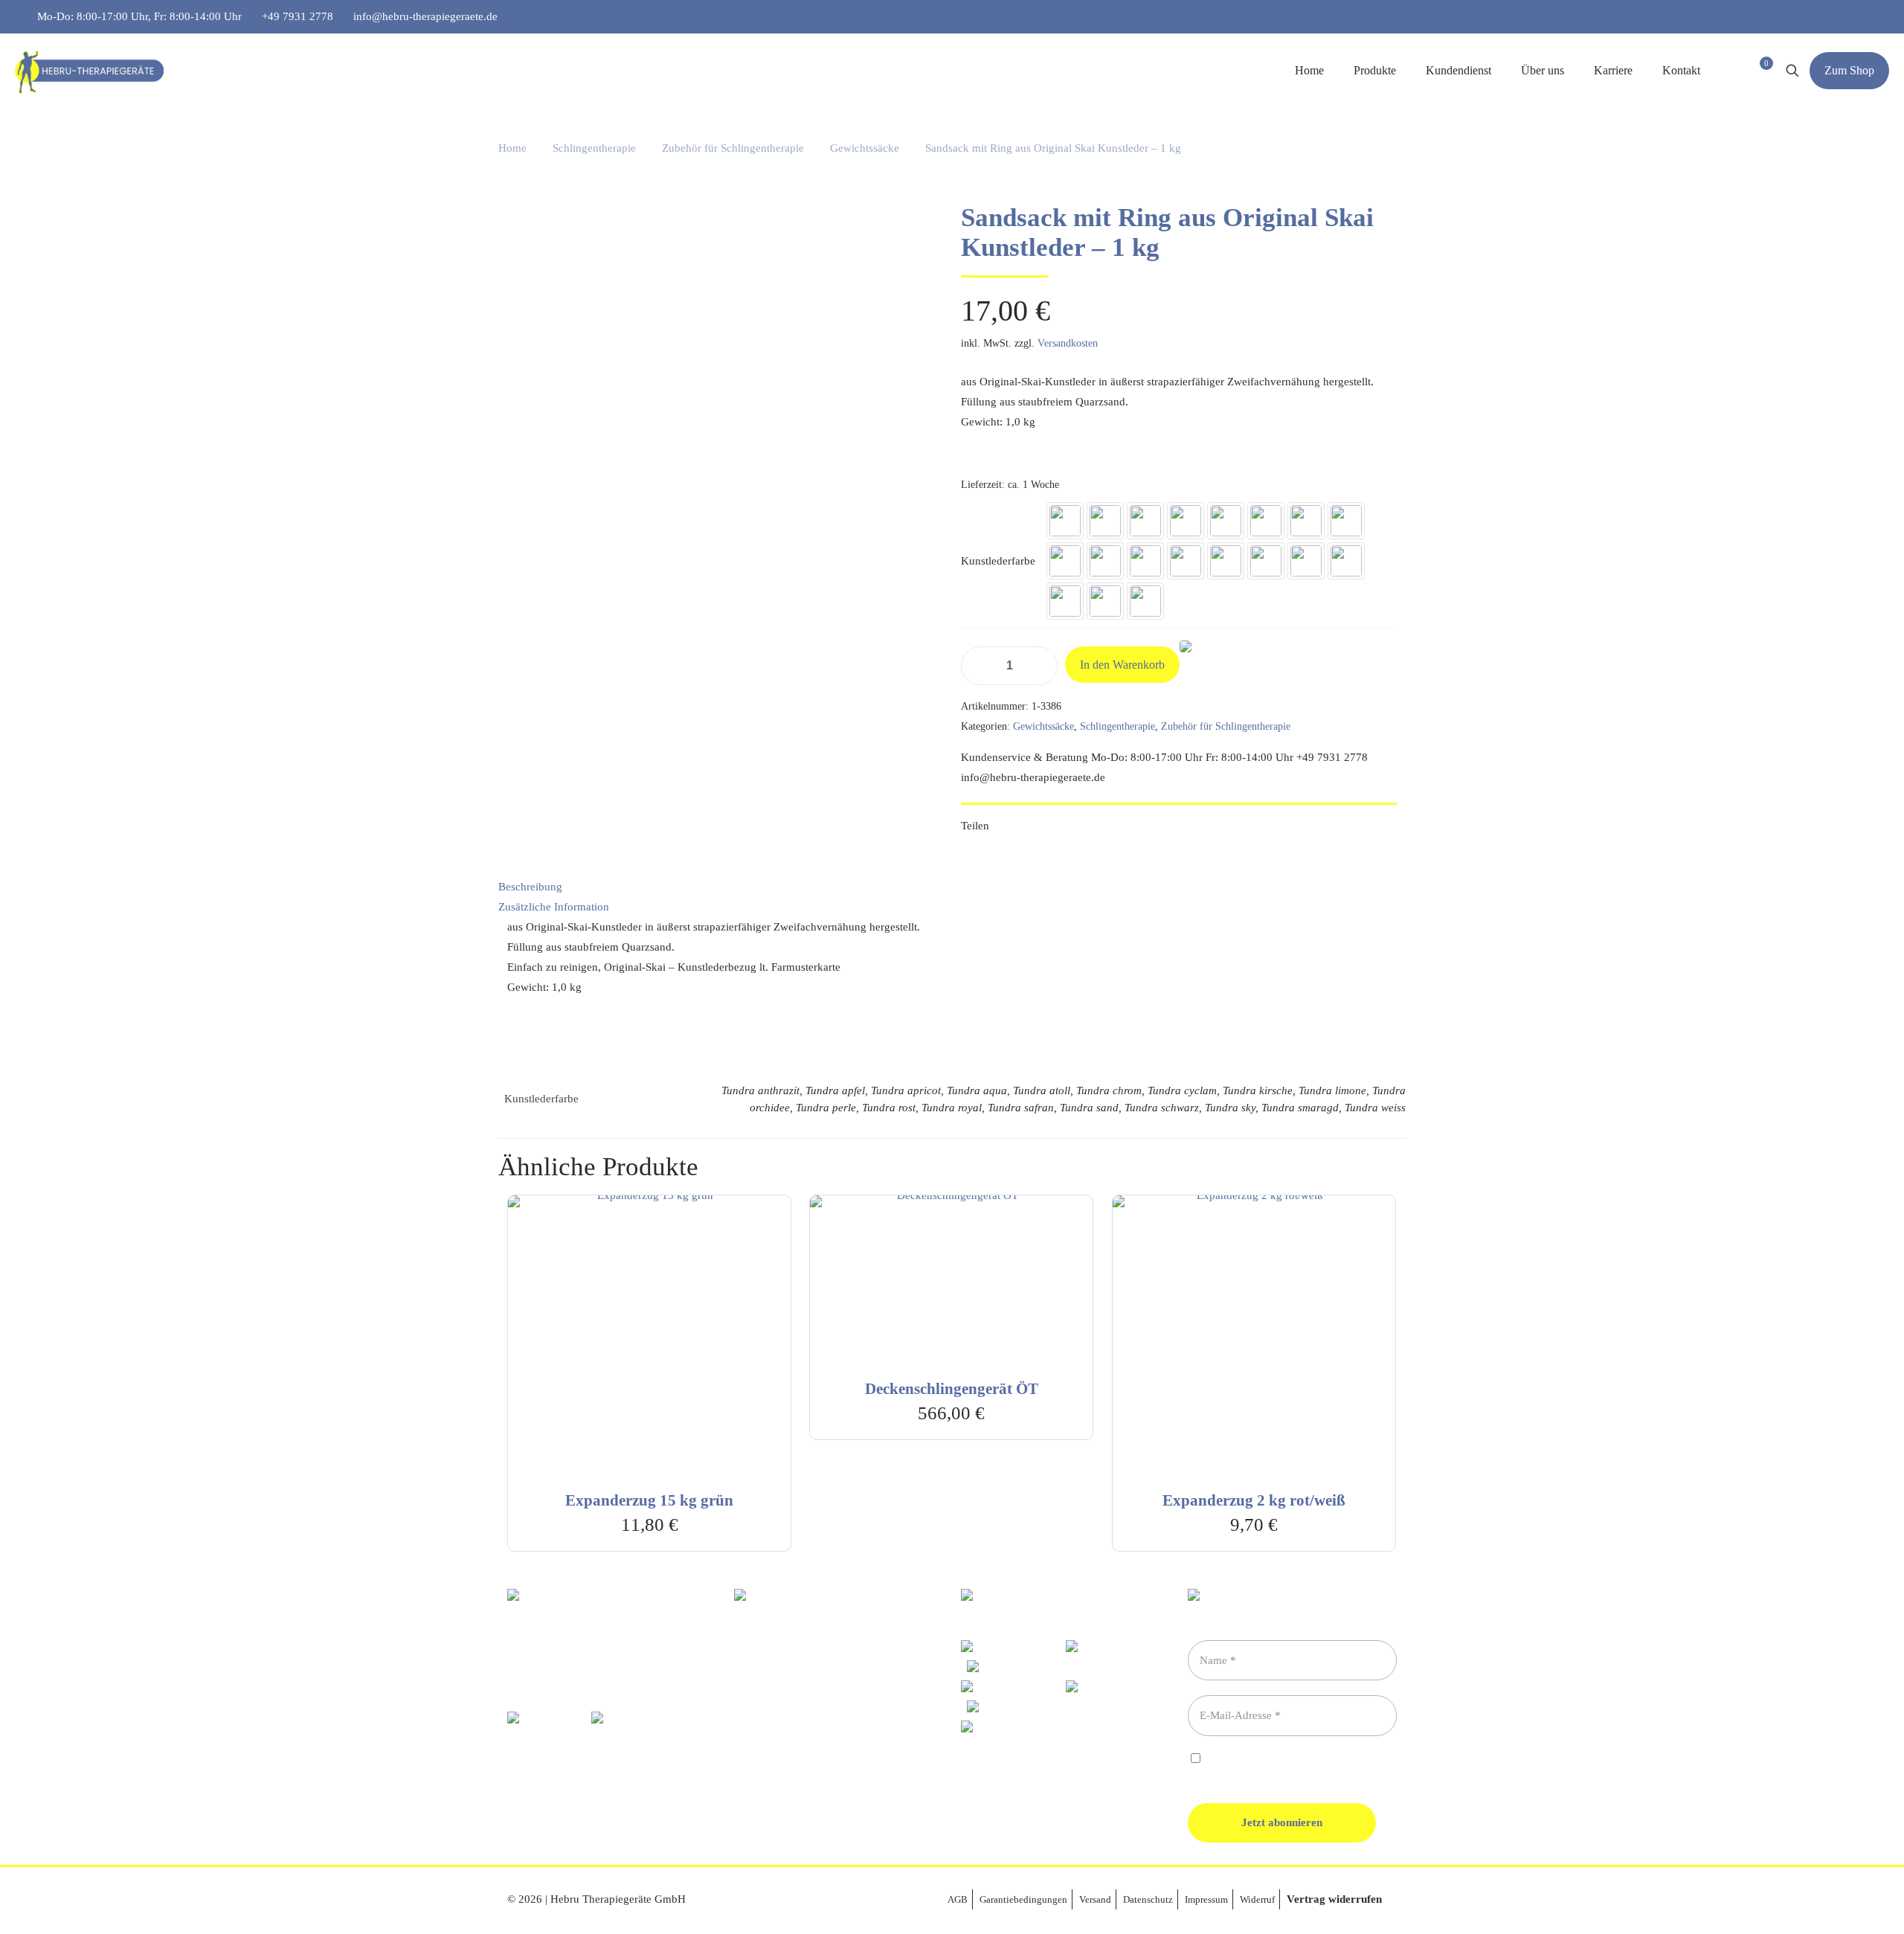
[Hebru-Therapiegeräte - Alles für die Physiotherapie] (89, 71)
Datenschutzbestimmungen (1311, 1760)
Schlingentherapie (594, 148)
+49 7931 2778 (297, 16)
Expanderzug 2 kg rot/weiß (1254, 1500)
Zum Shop (1849, 70)
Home (512, 148)
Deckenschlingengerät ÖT (952, 1389)
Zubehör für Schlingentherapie (733, 148)
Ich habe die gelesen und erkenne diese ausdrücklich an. (1277, 1766)
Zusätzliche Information (554, 907)
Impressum (1206, 1899)
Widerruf (1257, 1899)
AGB (958, 1899)
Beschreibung (530, 887)
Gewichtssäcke (865, 148)
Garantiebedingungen (1023, 1899)
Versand (1095, 1899)
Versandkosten (1068, 343)
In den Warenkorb (1122, 665)
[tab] (952, 887)
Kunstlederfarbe (998, 561)
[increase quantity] (1041, 666)
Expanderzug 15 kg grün (649, 1500)
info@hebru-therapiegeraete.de (425, 16)
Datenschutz (1148, 1899)
